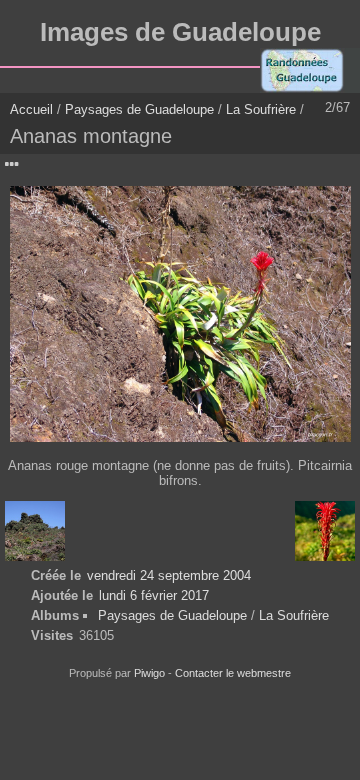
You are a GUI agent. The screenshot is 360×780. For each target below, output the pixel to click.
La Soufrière (261, 109)
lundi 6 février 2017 (154, 595)
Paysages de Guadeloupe (139, 109)
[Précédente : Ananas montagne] (35, 531)
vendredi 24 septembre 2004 (169, 575)
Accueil (31, 109)
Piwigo (149, 673)
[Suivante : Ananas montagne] (325, 531)
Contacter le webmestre (233, 673)
